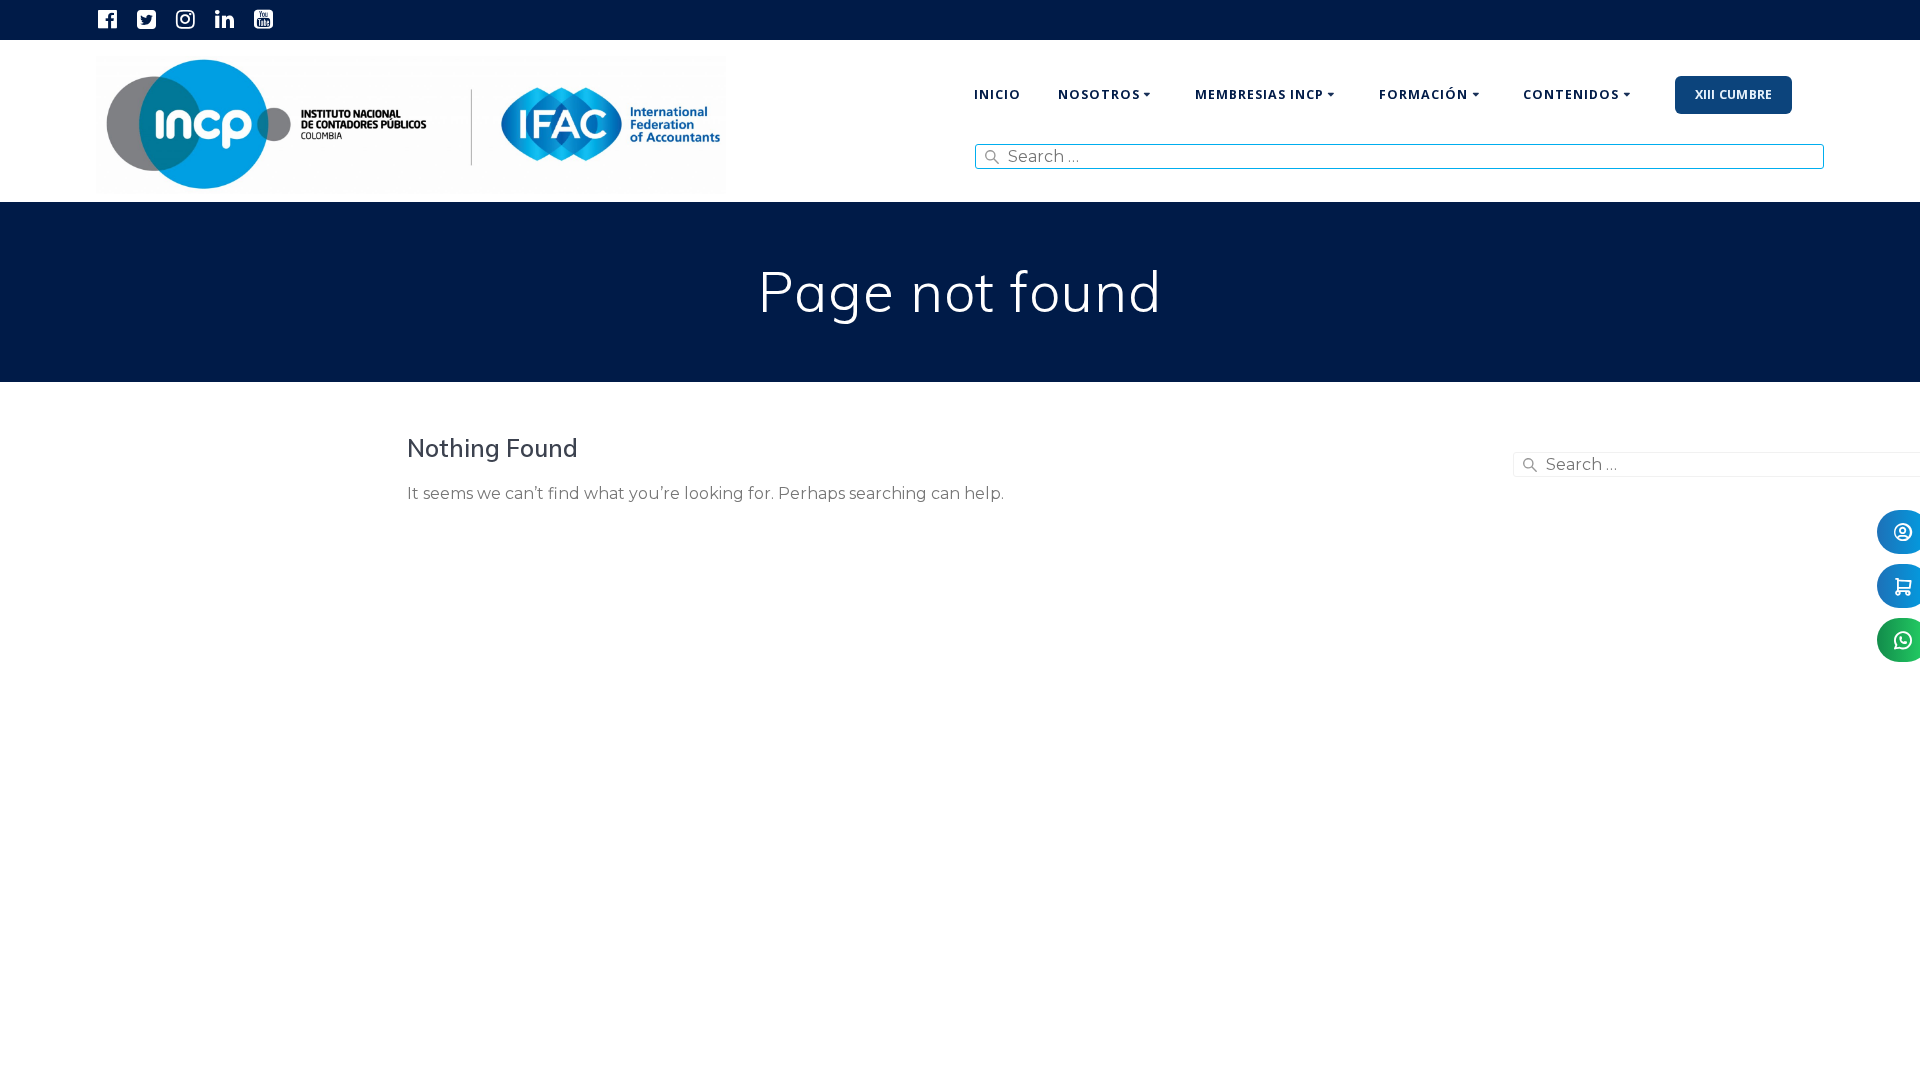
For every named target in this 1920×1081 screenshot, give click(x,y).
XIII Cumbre (1734, 94)
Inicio (997, 94)
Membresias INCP (1259, 94)
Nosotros (1099, 94)
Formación (1423, 94)
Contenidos (1571, 94)
